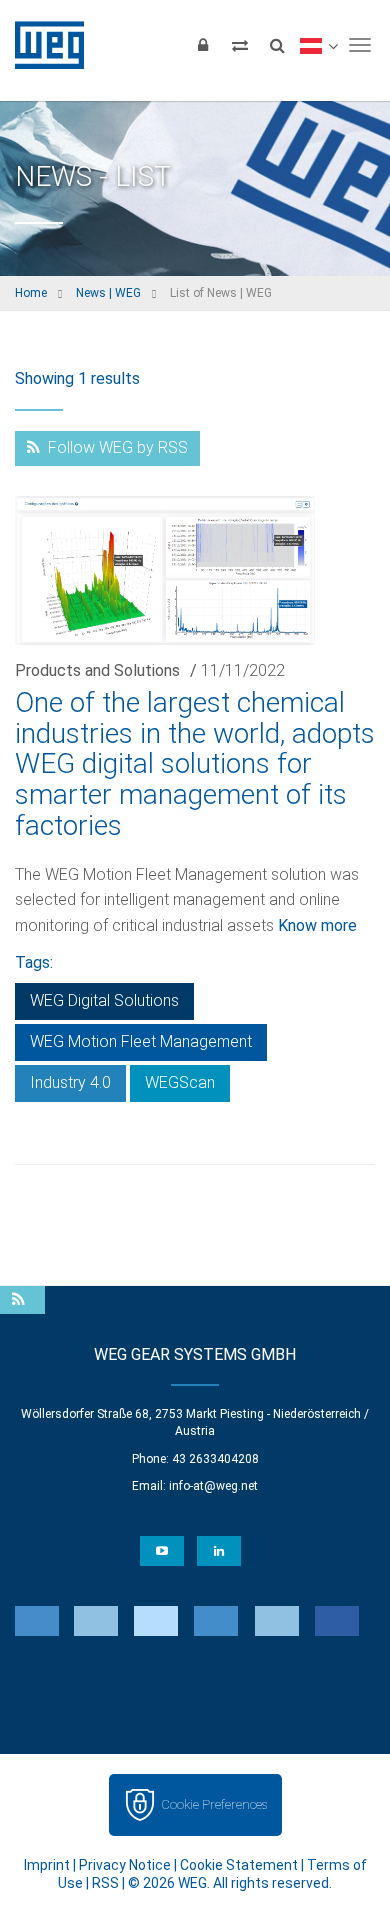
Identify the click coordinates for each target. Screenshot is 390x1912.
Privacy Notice (125, 1865)
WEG (42, 45)
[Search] (277, 45)
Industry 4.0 (70, 1082)
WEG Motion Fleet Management (141, 1041)
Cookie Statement (239, 1865)
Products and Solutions (97, 670)
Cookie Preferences (214, 1804)
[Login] (203, 45)
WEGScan (180, 1082)
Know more (317, 925)
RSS (105, 1883)
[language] (318, 45)
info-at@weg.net (213, 1486)
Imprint (47, 1865)
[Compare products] (240, 45)
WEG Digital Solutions (104, 1000)
